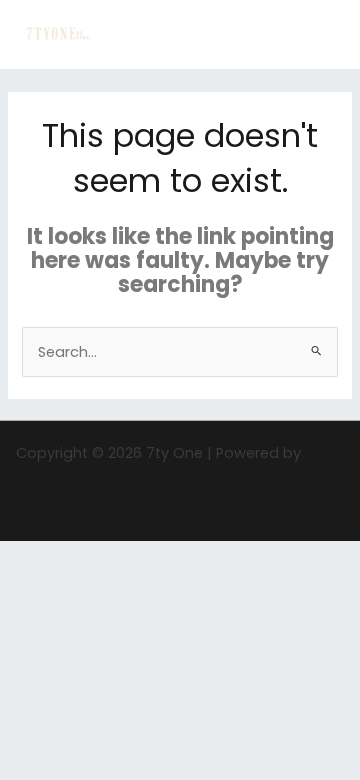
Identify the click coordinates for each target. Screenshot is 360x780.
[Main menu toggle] (319, 35)
